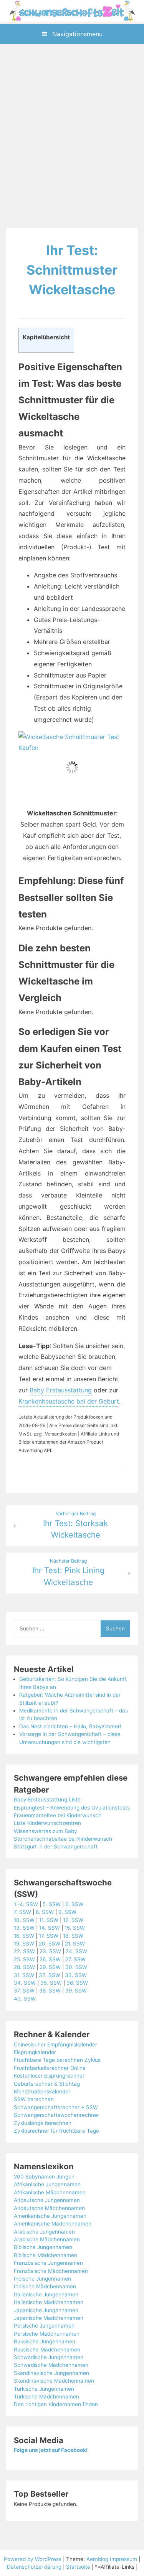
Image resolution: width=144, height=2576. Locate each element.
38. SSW (50, 1991)
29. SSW (50, 1967)
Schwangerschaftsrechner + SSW (56, 2107)
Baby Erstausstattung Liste (47, 1800)
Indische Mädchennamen (45, 2286)
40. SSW (25, 1999)
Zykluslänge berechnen (43, 2123)
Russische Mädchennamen (47, 2350)
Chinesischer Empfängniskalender (55, 2044)
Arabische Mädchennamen (47, 2239)
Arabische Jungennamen (44, 2232)
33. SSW (76, 1975)
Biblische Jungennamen (43, 2247)
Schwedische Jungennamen (49, 2357)
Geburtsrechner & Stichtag (47, 2084)
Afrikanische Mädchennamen (50, 2192)
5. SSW (52, 1904)
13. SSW (24, 1928)
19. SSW (24, 1944)
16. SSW (24, 1936)
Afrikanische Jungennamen (47, 2184)
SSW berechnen (34, 2099)
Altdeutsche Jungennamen (47, 2200)
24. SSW (76, 1951)
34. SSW (25, 1983)
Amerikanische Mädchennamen (53, 2224)
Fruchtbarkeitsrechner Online (50, 2068)
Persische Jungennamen (44, 2326)
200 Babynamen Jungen (44, 2177)
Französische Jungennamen (48, 2263)
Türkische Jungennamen (44, 2389)
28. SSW (24, 1967)
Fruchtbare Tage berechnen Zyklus (57, 2060)
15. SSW (75, 1928)
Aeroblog (97, 2559)
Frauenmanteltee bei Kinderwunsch (58, 1815)
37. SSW (24, 1991)
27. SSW (75, 1959)
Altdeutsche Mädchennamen (49, 2208)
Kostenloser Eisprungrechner (49, 2076)
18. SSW (73, 1936)
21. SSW (75, 1944)
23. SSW (50, 1951)
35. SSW (51, 1983)
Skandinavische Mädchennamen (54, 2381)
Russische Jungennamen (45, 2341)
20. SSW (50, 1944)
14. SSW (50, 1928)
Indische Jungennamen (42, 2279)
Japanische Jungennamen (46, 2310)
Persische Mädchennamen (47, 2334)
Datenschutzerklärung (34, 2567)
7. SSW (22, 1912)
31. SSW (24, 1975)
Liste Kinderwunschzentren (47, 1823)
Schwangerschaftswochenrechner (56, 2115)
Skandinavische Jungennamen (51, 2373)
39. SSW (76, 1991)
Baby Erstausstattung (61, 1390)
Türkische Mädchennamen (46, 2397)
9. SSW (67, 1912)
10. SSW (24, 1920)
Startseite (78, 2567)
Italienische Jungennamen (46, 2294)
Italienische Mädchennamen (49, 2302)
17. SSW (49, 1936)
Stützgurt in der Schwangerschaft (56, 1846)
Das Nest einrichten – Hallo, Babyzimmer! (70, 1726)
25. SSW (24, 1959)
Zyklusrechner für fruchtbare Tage (56, 2131)
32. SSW (50, 1975)
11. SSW (49, 1920)
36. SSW (77, 1983)
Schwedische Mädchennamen (51, 2365)
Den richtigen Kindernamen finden (56, 2404)
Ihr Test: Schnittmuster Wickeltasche (72, 270)
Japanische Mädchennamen (49, 2318)
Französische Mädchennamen (51, 2271)
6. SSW (74, 1904)
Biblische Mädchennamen (46, 2255)
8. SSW (45, 1912)
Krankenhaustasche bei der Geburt (69, 1401)
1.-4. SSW (26, 1904)
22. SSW (24, 1951)
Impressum (123, 2559)
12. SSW (73, 1920)
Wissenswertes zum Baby (46, 1831)
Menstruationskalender (42, 2091)
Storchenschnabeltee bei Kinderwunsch (63, 1839)
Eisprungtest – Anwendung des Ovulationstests (72, 1808)
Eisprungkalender (35, 2052)
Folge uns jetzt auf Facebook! (51, 2450)
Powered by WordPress (33, 2559)
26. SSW (50, 1959)
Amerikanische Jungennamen (50, 2216)
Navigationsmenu (76, 34)
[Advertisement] (72, 137)
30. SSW (76, 1967)
